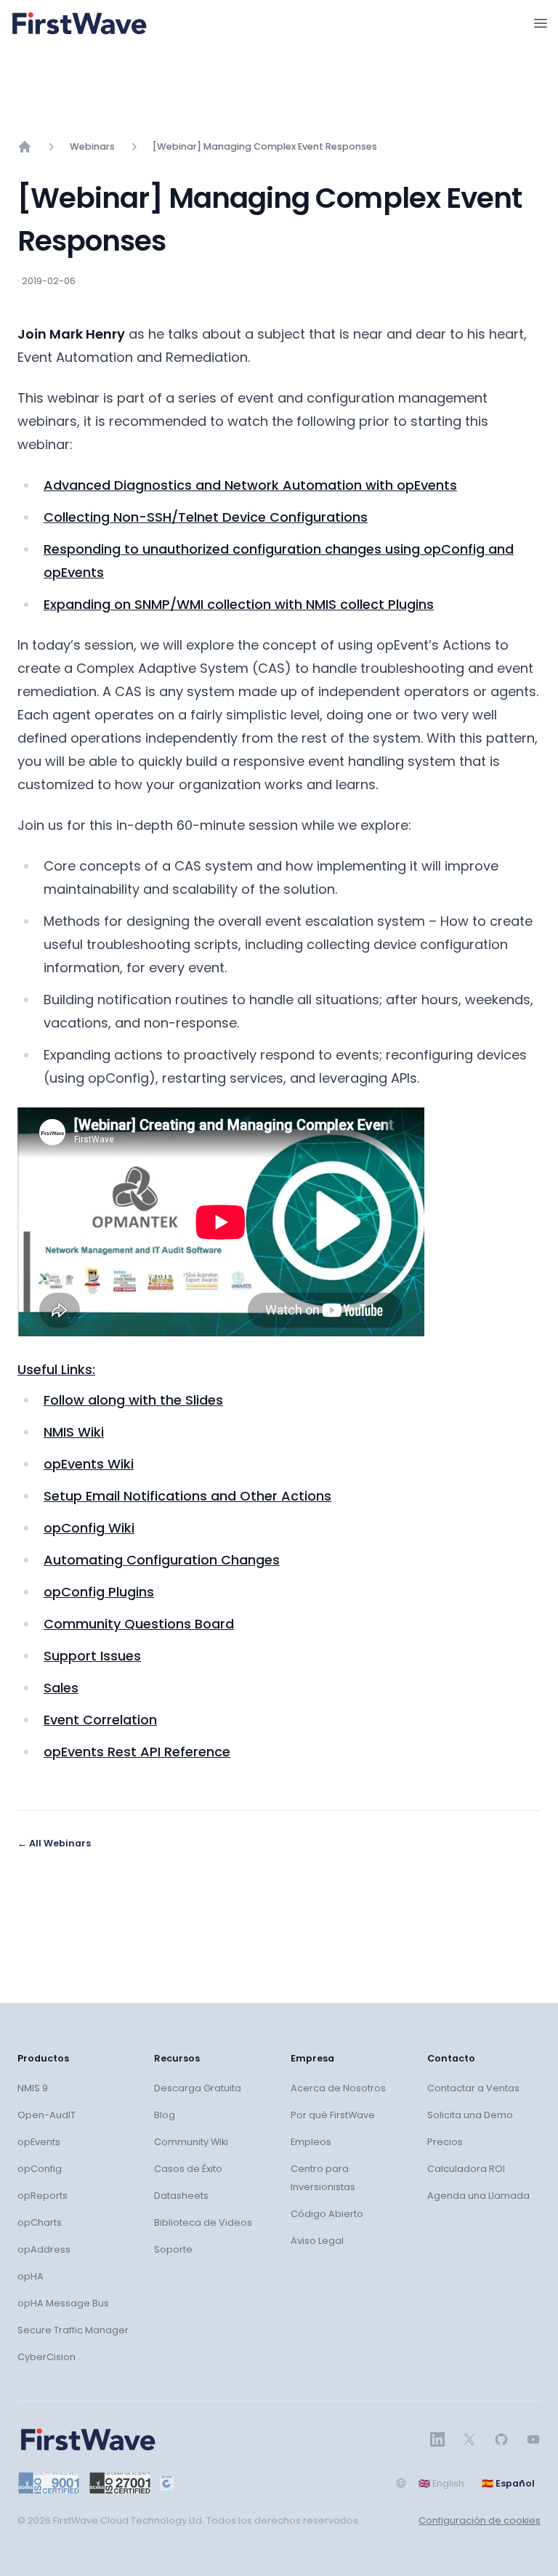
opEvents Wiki (89, 1464)
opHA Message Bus (63, 2303)
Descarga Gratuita (198, 2088)
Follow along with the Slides (133, 1400)
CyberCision (46, 2357)
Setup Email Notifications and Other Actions (187, 1496)
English (441, 2483)
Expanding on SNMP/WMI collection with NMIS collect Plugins (239, 604)
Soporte (173, 2249)
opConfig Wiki (89, 1528)
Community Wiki (191, 2142)
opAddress (44, 2249)
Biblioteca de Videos (203, 2222)
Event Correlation (100, 1720)
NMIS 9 (33, 2088)
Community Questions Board (139, 1624)
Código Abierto (327, 2214)
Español (508, 2483)
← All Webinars (54, 1843)
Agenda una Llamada (478, 2196)
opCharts (40, 2222)
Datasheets (181, 2196)
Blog (165, 2115)
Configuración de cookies (480, 2520)
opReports (43, 2196)
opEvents (39, 2142)
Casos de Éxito (188, 2169)
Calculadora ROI (466, 2169)
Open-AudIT (46, 2115)
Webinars (92, 146)
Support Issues (92, 1656)
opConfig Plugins (99, 1592)
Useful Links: (56, 1369)
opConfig (40, 2169)
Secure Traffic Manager (73, 2330)
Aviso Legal (317, 2241)
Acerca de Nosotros (338, 2088)
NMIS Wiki (74, 1432)
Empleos (311, 2142)
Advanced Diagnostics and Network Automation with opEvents (250, 485)
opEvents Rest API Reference (137, 1752)
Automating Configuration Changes (162, 1560)
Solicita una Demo (470, 2115)
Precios (445, 2142)
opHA (31, 2276)
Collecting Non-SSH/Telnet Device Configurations (206, 517)
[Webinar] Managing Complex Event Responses (265, 146)
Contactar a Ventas (473, 2088)
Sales (61, 1688)
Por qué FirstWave (333, 2115)
